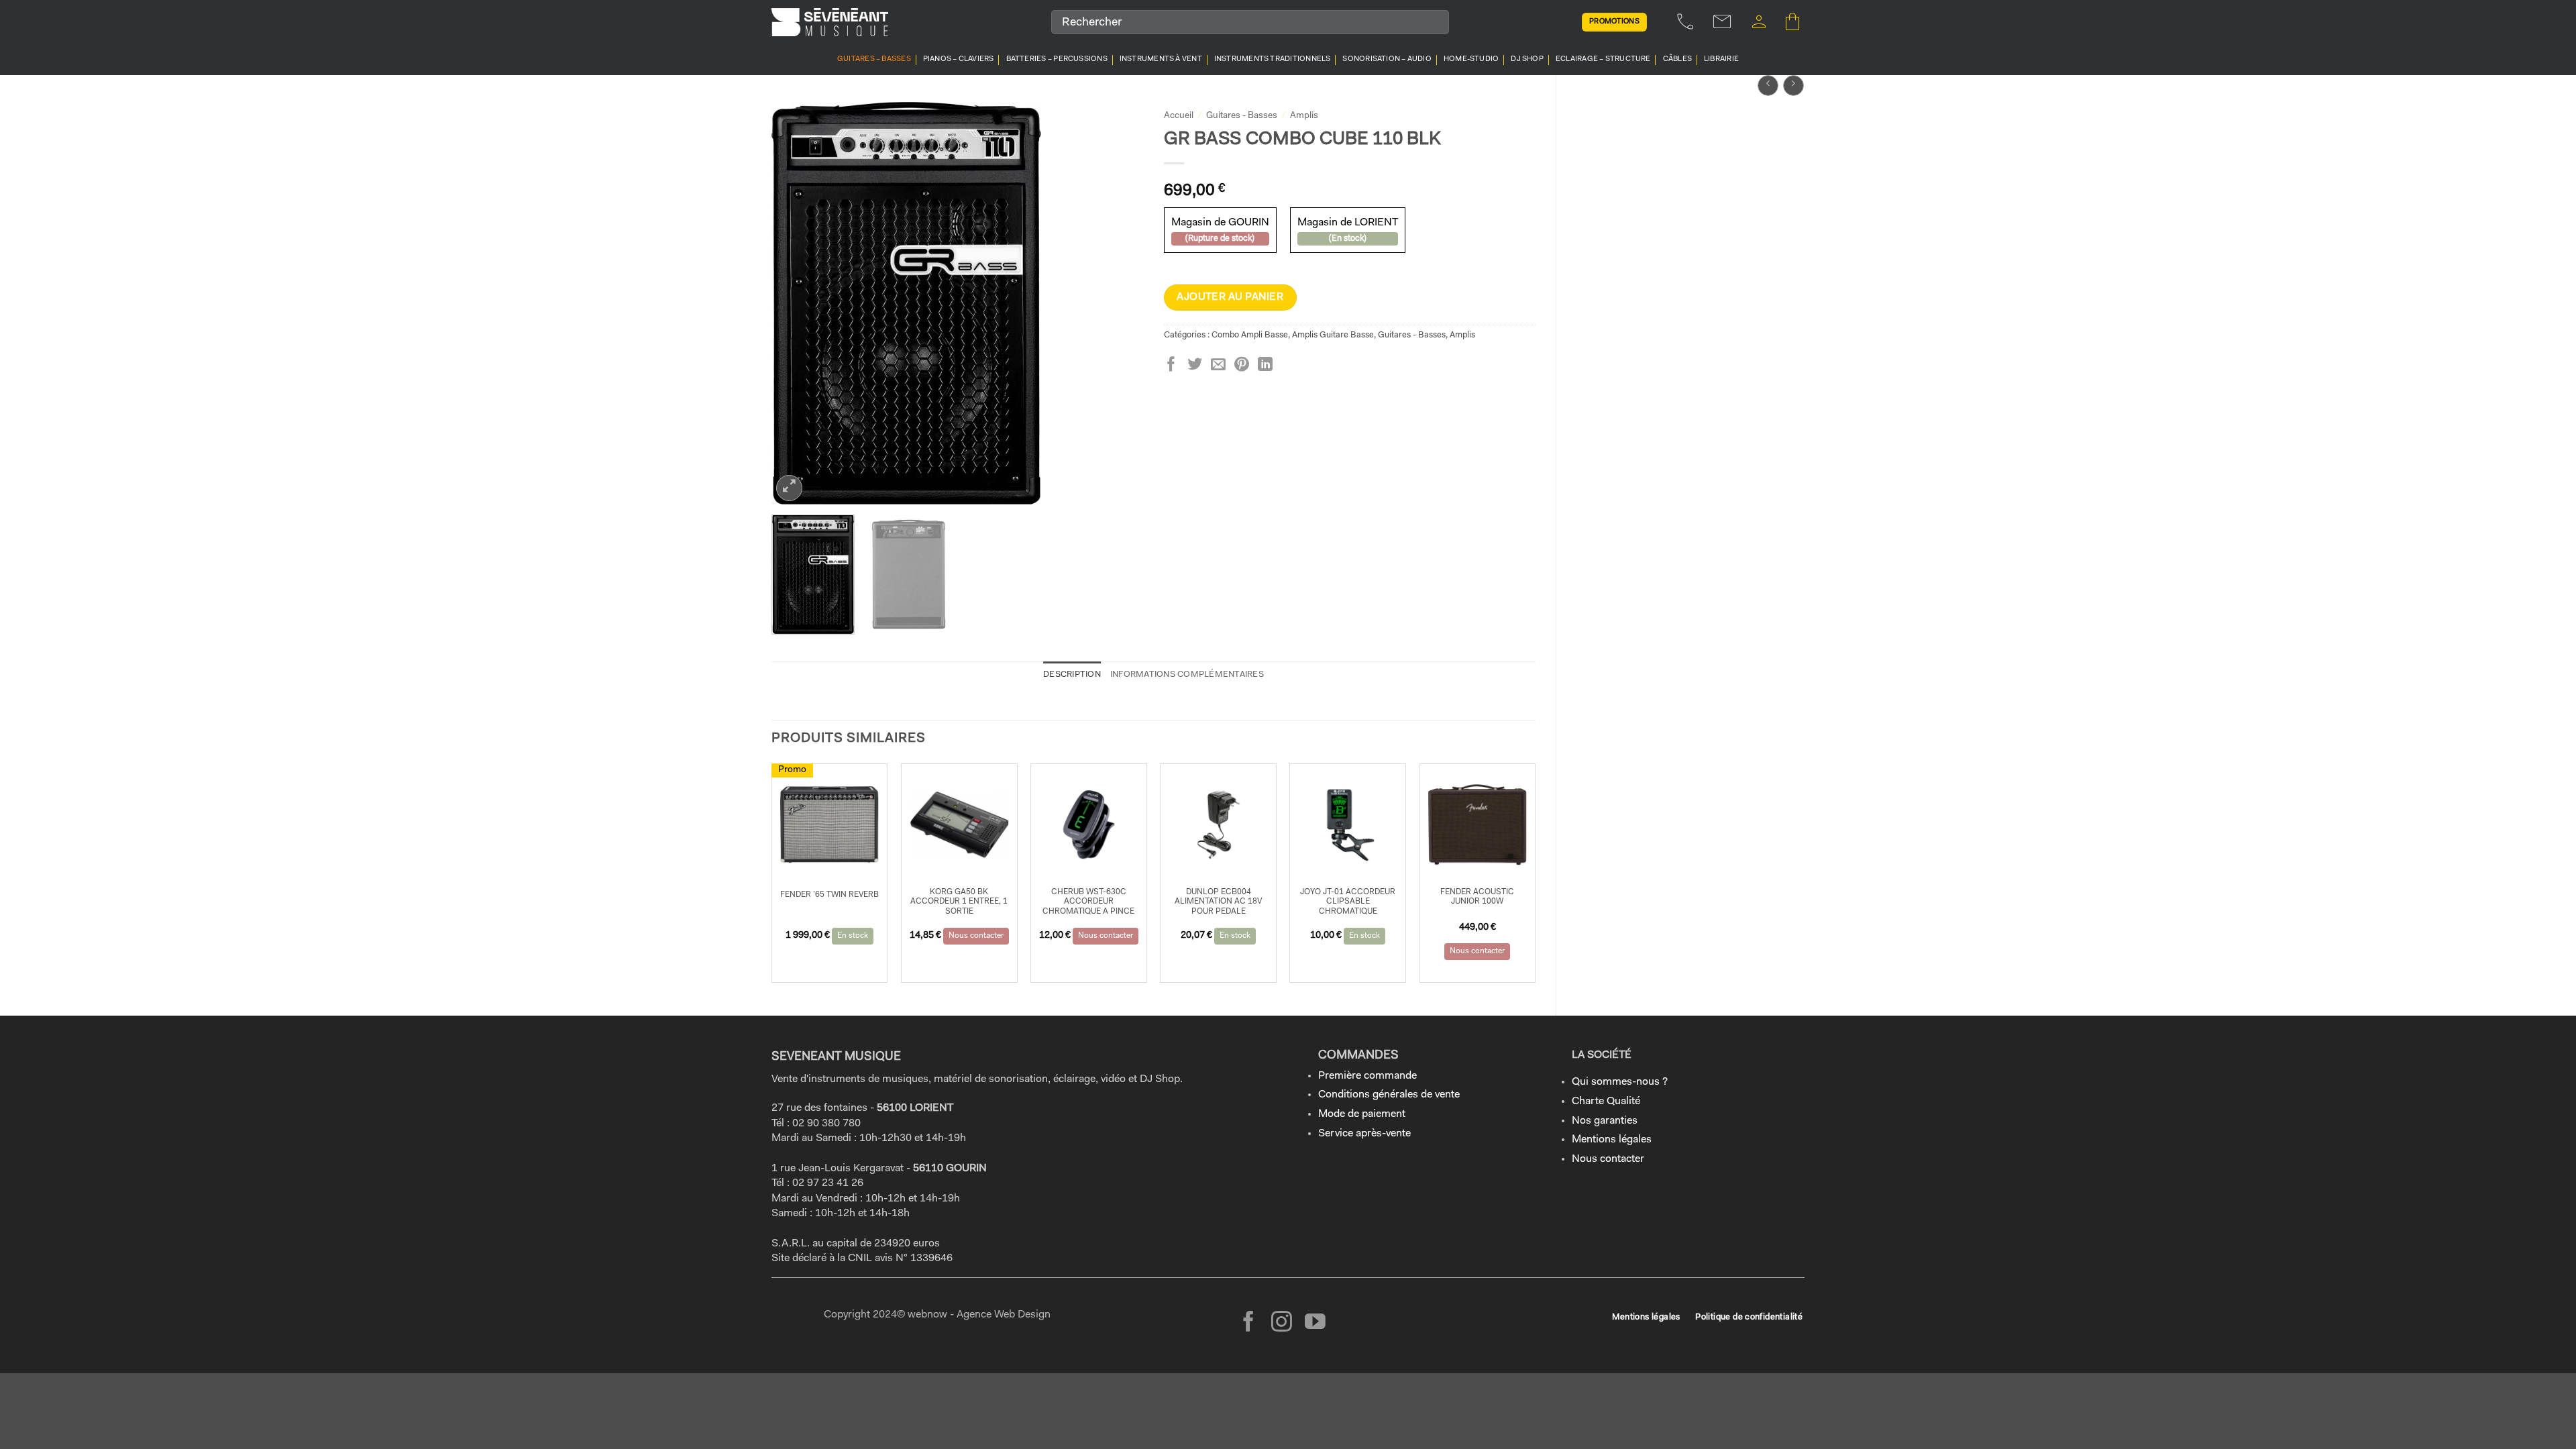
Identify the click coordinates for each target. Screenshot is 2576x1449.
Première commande (1367, 1076)
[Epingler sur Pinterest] (1242, 365)
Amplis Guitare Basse (1333, 335)
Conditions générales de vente (1389, 1095)
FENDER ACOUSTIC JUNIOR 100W (1477, 897)
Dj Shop (1527, 59)
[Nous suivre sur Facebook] (1249, 1323)
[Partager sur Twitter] (1195, 365)
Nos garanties (1605, 1121)
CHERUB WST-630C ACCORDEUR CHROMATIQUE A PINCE (1088, 902)
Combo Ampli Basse (1250, 335)
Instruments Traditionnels (1273, 59)
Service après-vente (1364, 1134)
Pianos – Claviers (959, 59)
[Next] (1119, 303)
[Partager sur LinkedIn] (1265, 365)
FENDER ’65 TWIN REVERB (829, 895)
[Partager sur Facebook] (1171, 365)
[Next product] (1768, 86)
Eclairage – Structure (1603, 59)
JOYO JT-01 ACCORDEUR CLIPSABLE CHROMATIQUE (1348, 902)
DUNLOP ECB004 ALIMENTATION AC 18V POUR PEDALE (1218, 902)
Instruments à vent (1161, 59)
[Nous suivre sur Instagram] (1282, 1323)
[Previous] (796, 303)
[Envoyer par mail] (1218, 365)
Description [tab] (1072, 675)
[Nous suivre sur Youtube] (1315, 1323)
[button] (1759, 22)
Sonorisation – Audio (1387, 59)
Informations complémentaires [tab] (1187, 675)
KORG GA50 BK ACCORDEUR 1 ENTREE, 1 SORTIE (959, 902)
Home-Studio (1471, 59)
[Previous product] (1793, 86)
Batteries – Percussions (1057, 59)
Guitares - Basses (1242, 116)
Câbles (1677, 59)
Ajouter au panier (1230, 297)
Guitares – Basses (874, 59)
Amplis (1304, 116)
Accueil (1179, 116)
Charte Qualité (1606, 1102)
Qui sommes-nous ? (1620, 1082)
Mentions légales (1612, 1140)
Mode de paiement (1362, 1114)
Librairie (1721, 59)
